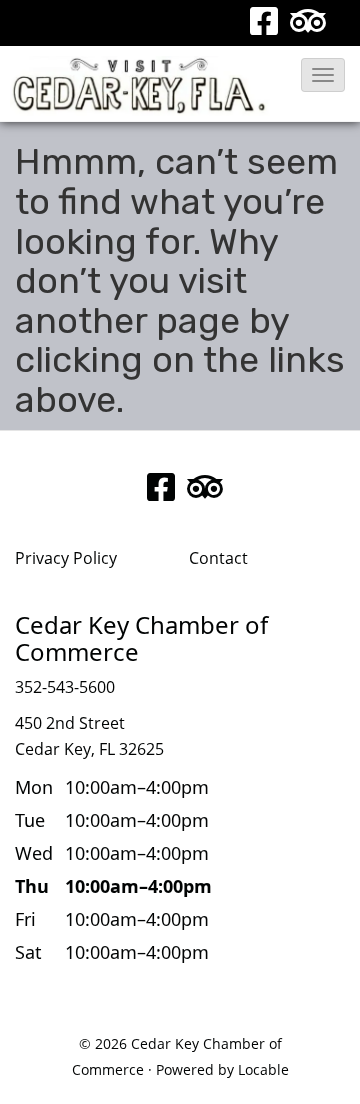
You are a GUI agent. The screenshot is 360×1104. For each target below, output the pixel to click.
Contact (218, 558)
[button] (323, 75)
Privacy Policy (66, 558)
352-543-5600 (65, 687)
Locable (263, 1069)
